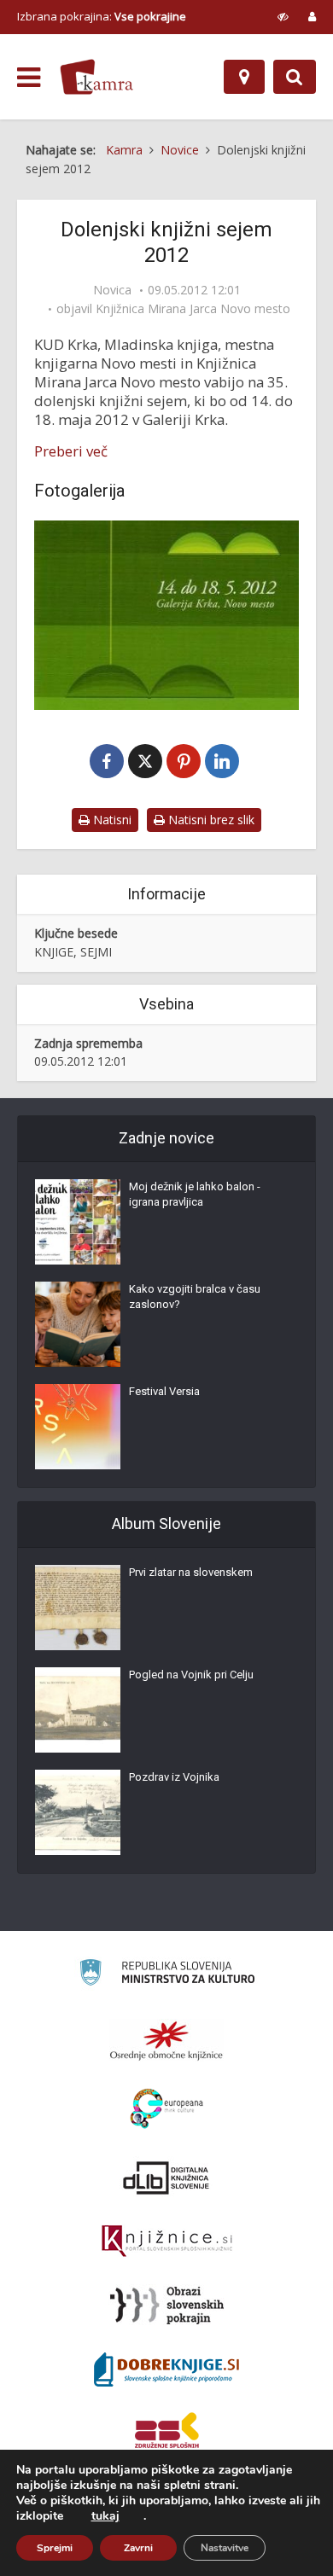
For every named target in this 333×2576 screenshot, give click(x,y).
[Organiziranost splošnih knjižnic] (166, 2040)
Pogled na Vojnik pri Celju (191, 1675)
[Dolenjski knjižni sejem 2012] (166, 615)
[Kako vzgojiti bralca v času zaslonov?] (78, 1324)
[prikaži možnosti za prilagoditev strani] (283, 16)
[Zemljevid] (244, 77)
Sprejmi (55, 2548)
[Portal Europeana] (167, 2109)
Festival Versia (164, 1391)
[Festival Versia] (78, 1427)
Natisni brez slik (210, 820)
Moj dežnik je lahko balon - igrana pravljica (195, 1194)
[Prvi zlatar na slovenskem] (78, 1608)
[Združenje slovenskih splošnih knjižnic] (167, 2242)
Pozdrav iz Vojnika (174, 1777)
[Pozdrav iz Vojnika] (78, 1812)
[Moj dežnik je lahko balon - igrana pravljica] (78, 1222)
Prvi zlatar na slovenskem (191, 1572)
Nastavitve (225, 2548)
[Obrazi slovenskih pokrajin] (167, 2306)
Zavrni (138, 2548)
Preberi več (71, 451)
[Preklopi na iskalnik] (295, 77)
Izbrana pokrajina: (102, 16)
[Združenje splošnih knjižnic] (167, 2434)
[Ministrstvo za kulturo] (167, 1975)
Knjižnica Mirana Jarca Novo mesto (193, 309)
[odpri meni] (29, 78)
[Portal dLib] (166, 2178)
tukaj (105, 2516)
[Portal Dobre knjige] (166, 2370)
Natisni (111, 820)
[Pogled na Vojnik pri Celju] (78, 1710)
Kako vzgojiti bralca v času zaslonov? (195, 1297)
